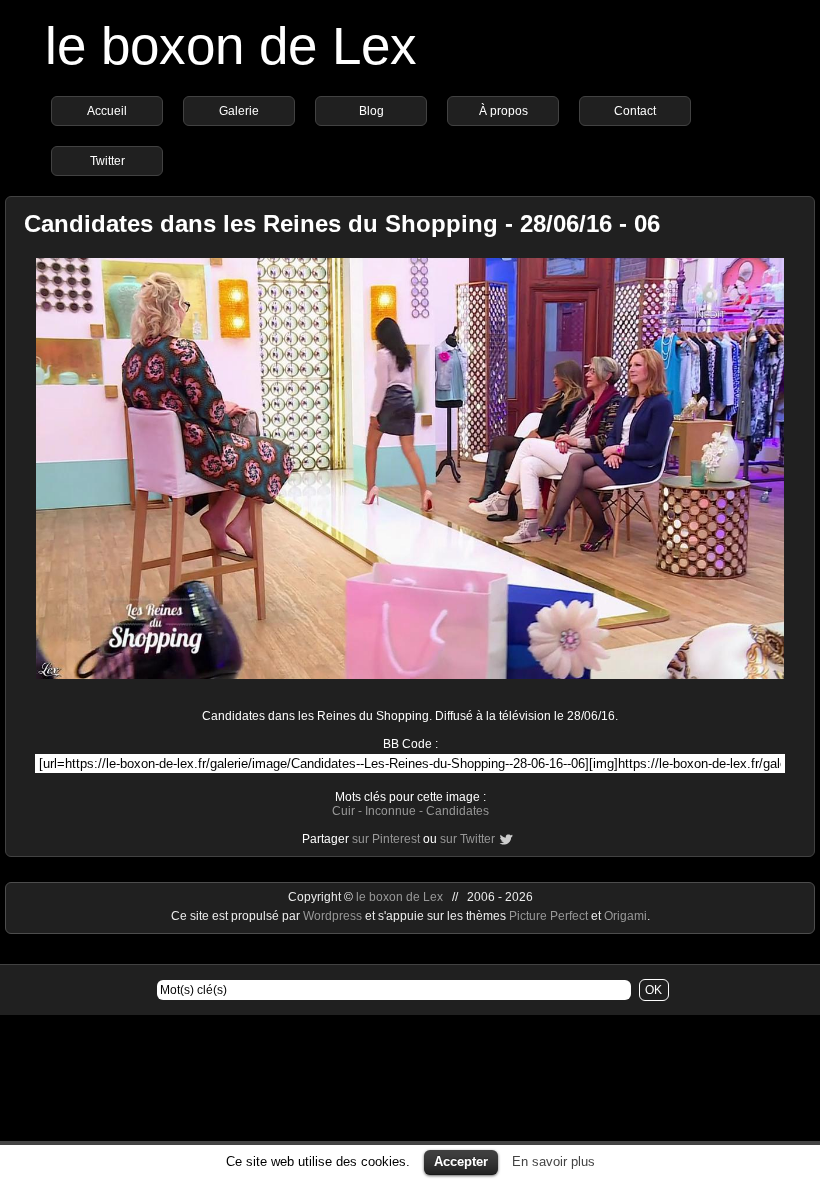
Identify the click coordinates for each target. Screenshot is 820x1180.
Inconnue (390, 811)
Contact (635, 111)
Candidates (457, 811)
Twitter (107, 161)
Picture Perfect (548, 916)
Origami (625, 916)
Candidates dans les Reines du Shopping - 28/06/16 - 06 (342, 223)
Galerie (239, 111)
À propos (503, 111)
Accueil (107, 111)
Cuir (343, 811)
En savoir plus (553, 1161)
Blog (371, 111)
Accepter (461, 1161)
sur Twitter (467, 839)
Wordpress (334, 916)
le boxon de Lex (231, 45)
